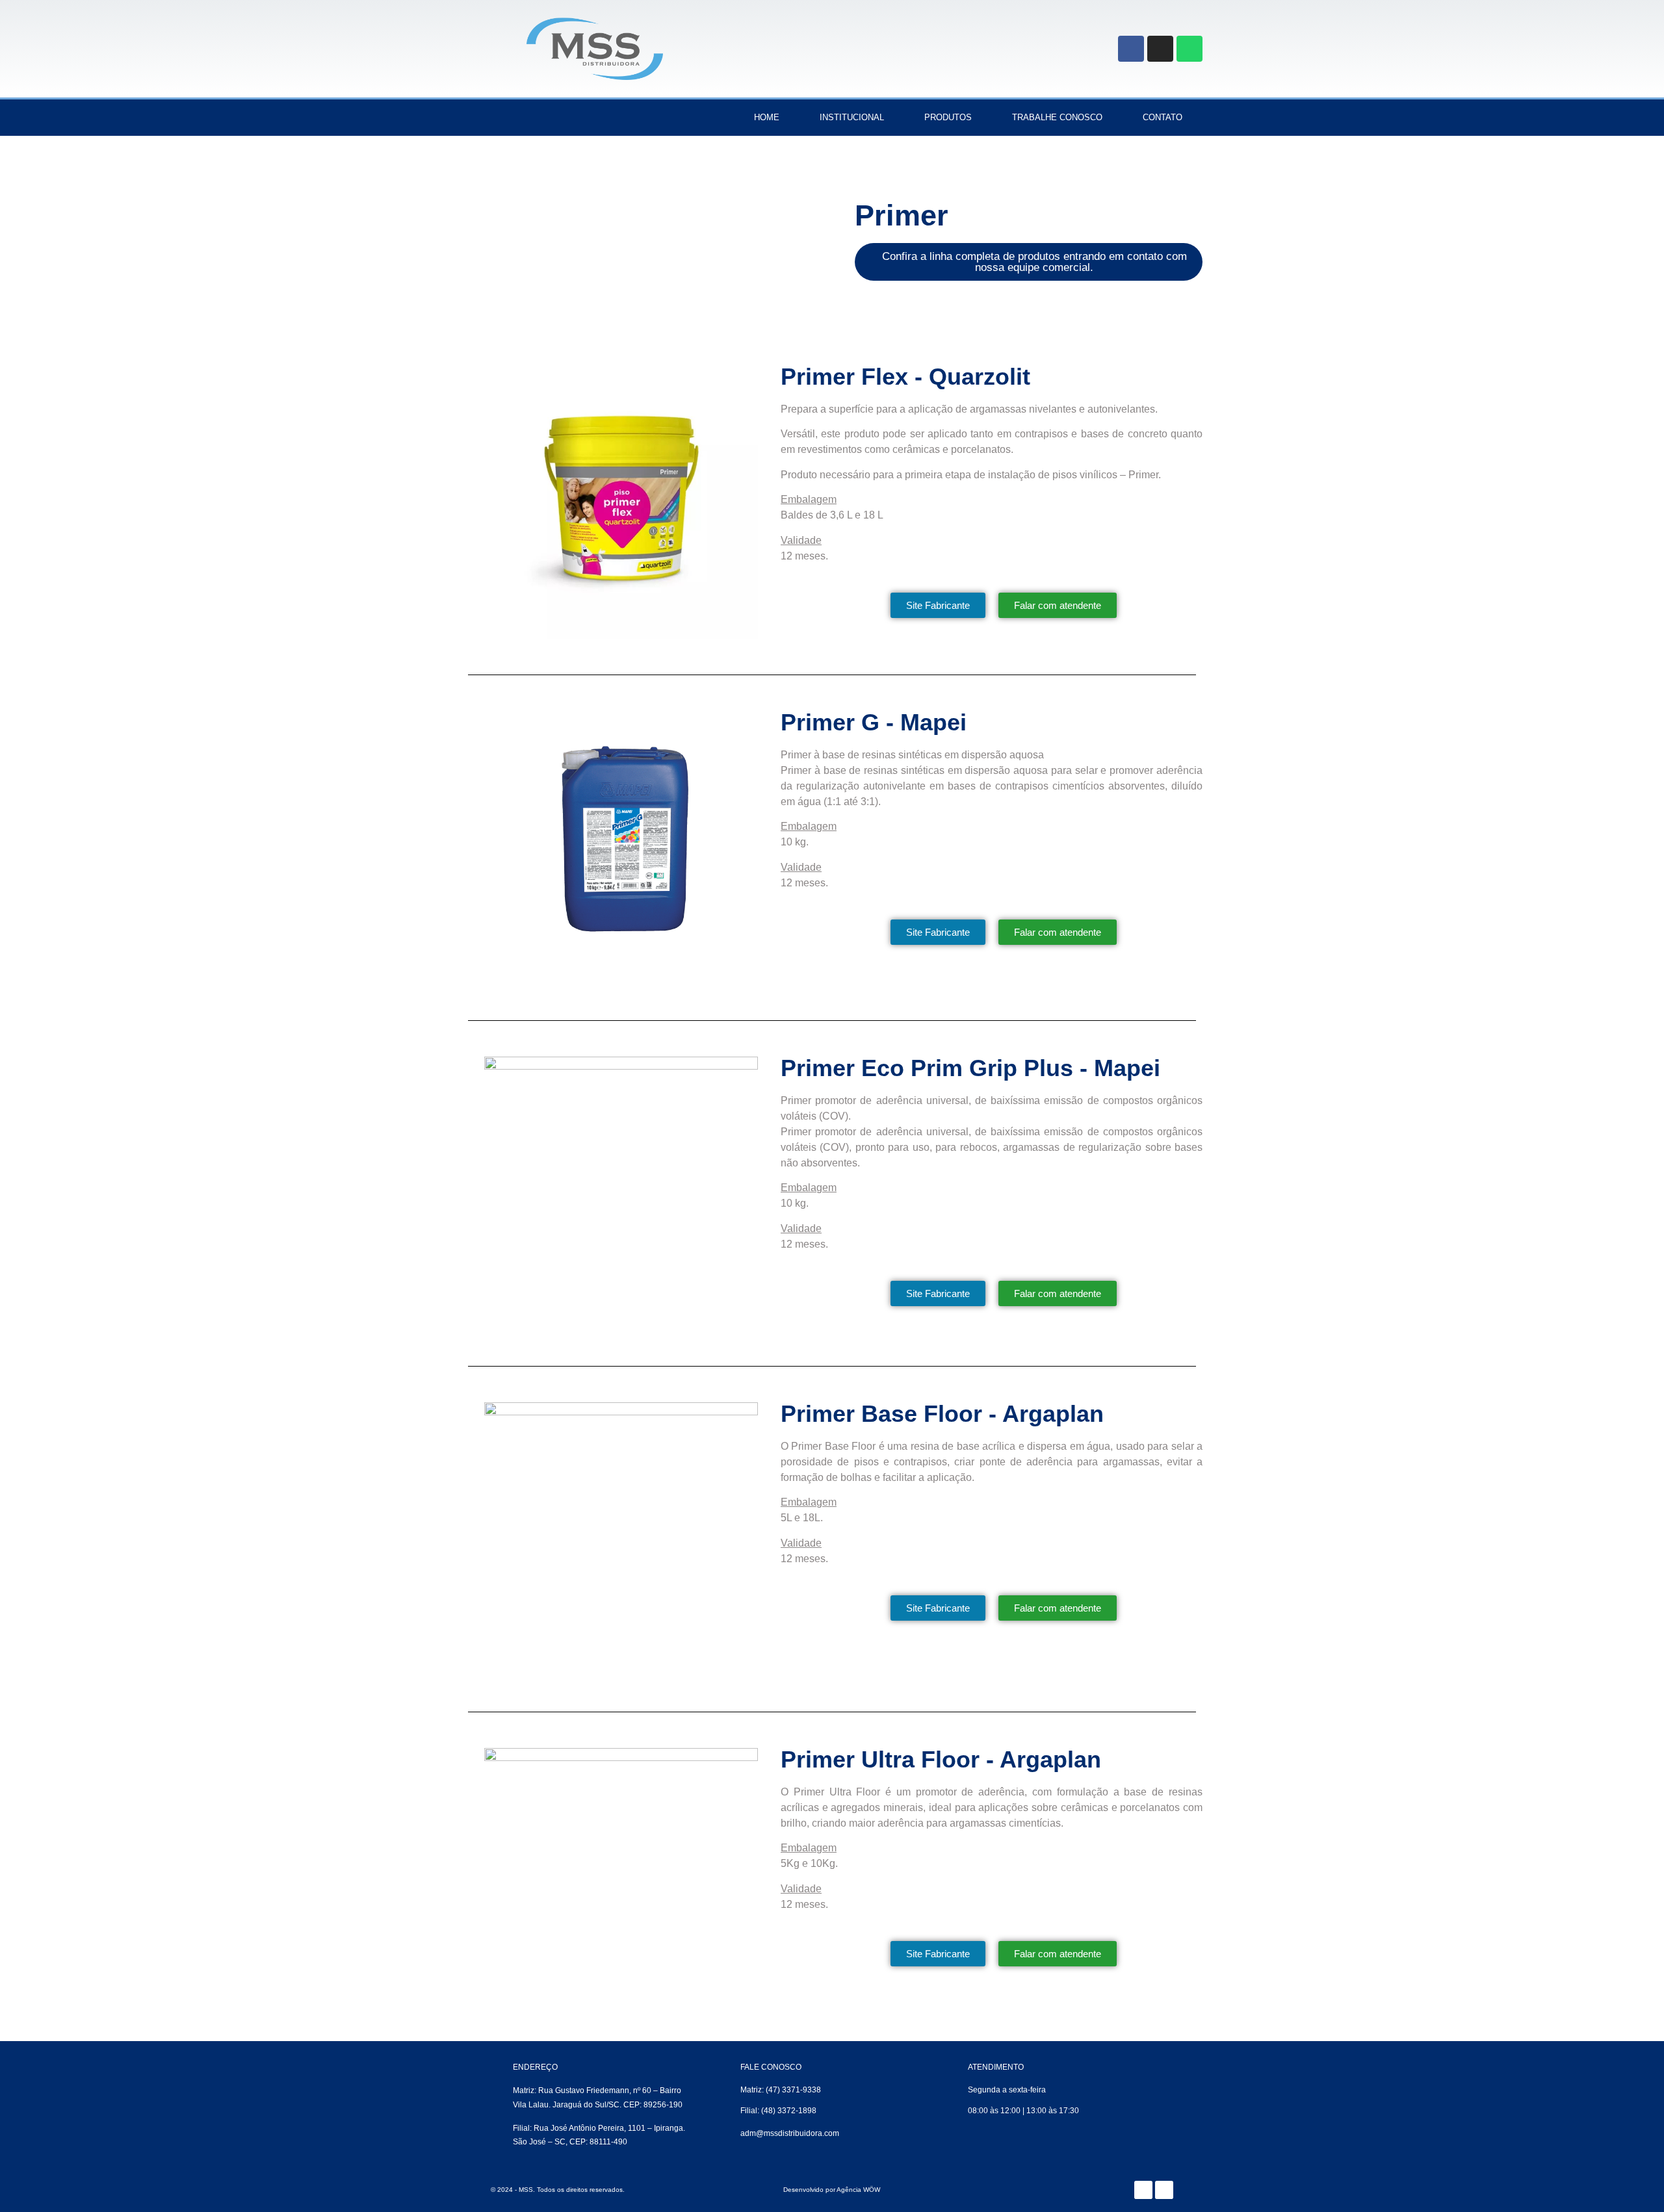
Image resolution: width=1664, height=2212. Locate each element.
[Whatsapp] (1189, 49)
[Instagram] (1160, 49)
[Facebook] (1131, 49)
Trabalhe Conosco (1057, 117)
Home (767, 117)
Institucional (852, 117)
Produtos (948, 117)
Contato (1163, 117)
